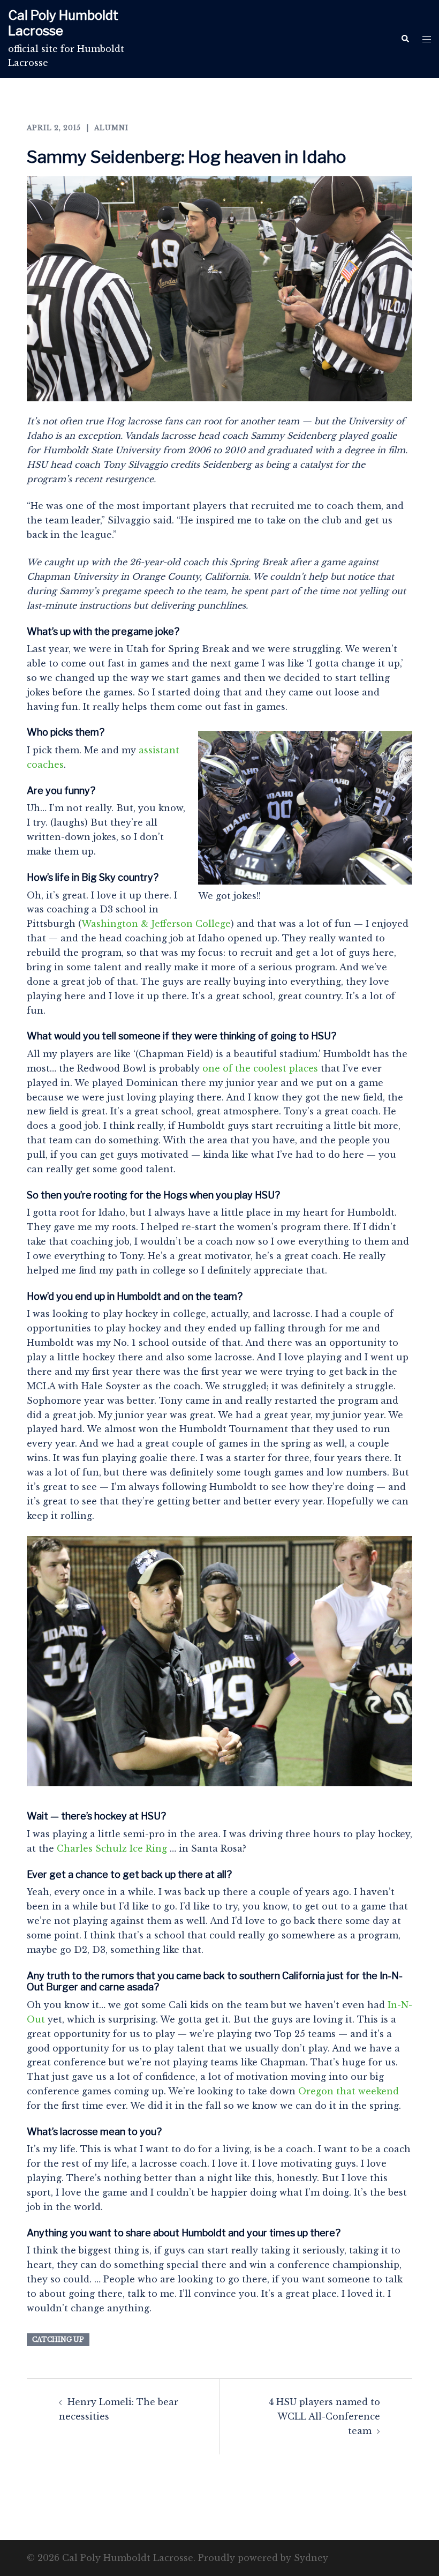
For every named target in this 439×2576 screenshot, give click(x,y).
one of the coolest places (260, 1068)
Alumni (111, 128)
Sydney (311, 2558)
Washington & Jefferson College (156, 924)
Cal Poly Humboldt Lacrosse (63, 23)
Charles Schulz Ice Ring (112, 1848)
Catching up (58, 2339)
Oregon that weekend (349, 2091)
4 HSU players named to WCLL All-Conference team (324, 2416)
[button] (405, 39)
